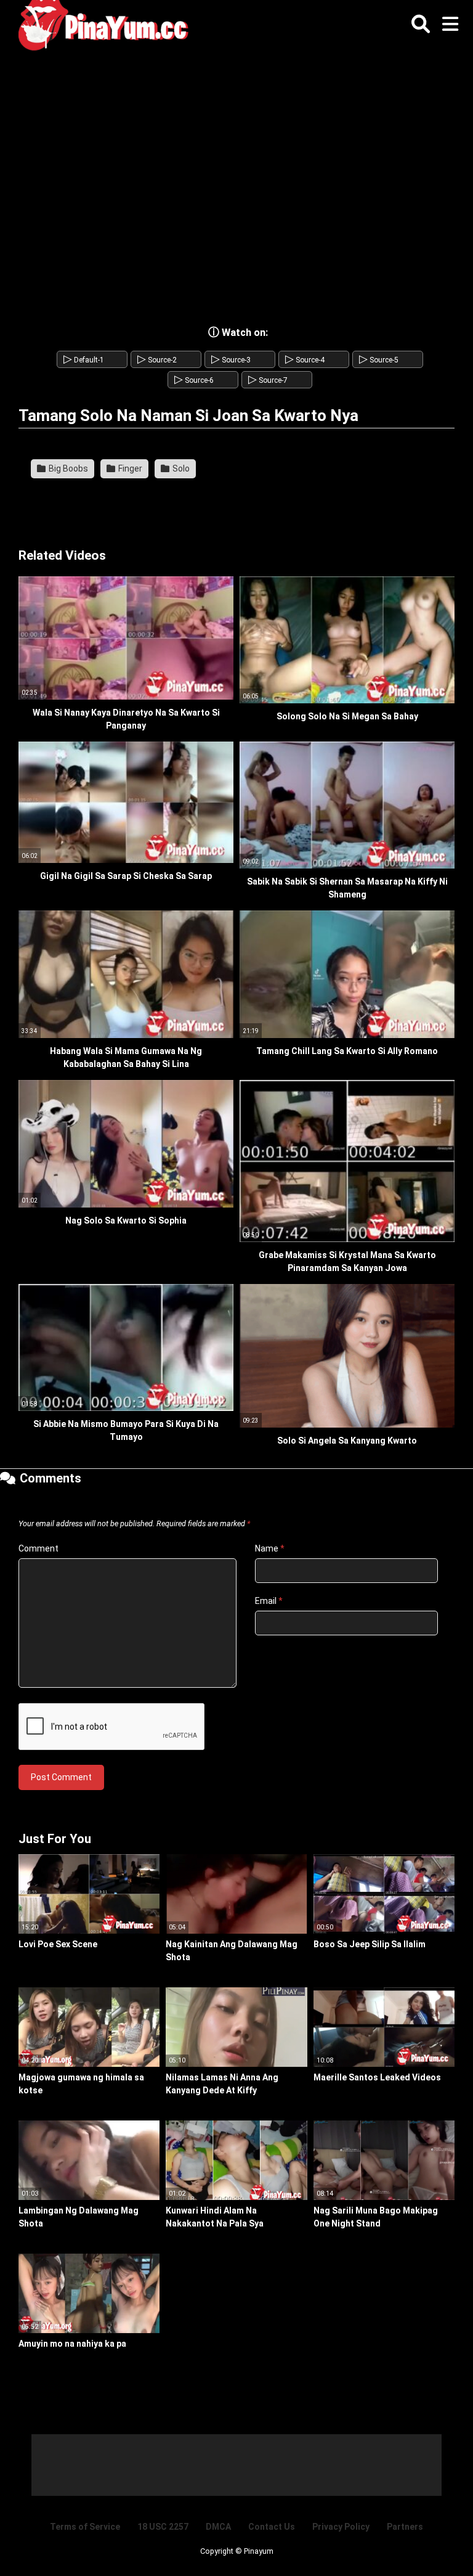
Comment (38, 1548)
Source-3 (231, 360)
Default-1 (84, 360)
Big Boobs (67, 468)
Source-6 (194, 380)
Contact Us (272, 2527)
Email (269, 1601)
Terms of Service (85, 2527)
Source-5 (379, 360)
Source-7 (268, 380)
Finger (129, 468)
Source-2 (157, 360)
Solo (180, 468)
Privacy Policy (341, 2527)
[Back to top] (432, 2539)
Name (270, 1548)
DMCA (218, 2527)
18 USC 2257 (163, 2527)
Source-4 (305, 360)
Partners (405, 2527)
